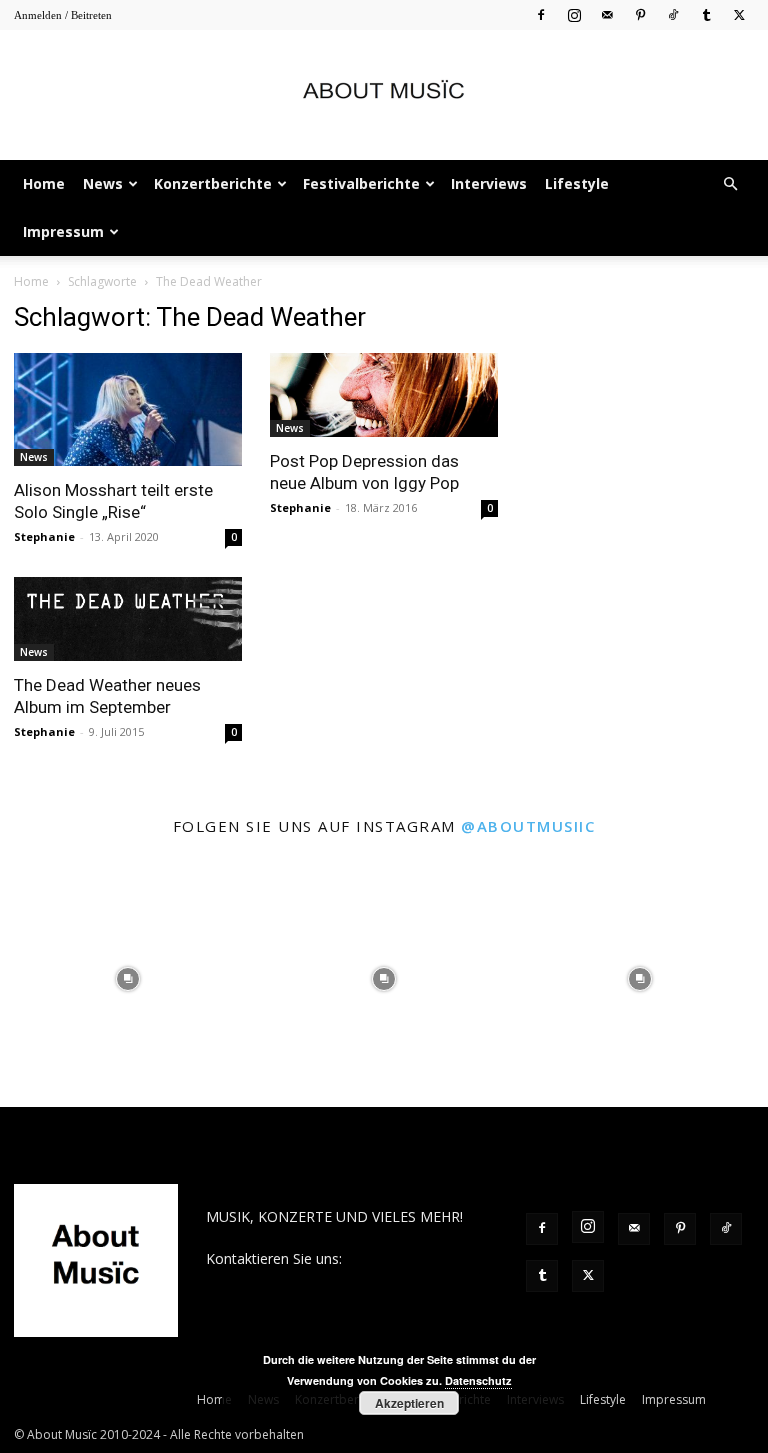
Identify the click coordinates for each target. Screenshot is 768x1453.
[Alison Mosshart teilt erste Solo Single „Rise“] (128, 409)
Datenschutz (478, 1380)
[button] (730, 184)
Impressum (63, 231)
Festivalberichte (361, 183)
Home (44, 183)
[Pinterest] (640, 14)
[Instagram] (574, 14)
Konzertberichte (213, 183)
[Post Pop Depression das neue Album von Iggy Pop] (384, 395)
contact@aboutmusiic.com (292, 1279)
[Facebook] (541, 14)
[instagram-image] (128, 979)
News (103, 183)
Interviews (489, 183)
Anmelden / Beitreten (63, 15)
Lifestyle (577, 183)
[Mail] (607, 14)
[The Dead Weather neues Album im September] (128, 619)
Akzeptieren (409, 1403)
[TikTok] (673, 14)
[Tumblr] (706, 14)
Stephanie (44, 536)
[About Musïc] (384, 96)
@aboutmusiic (528, 826)
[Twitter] (739, 14)
